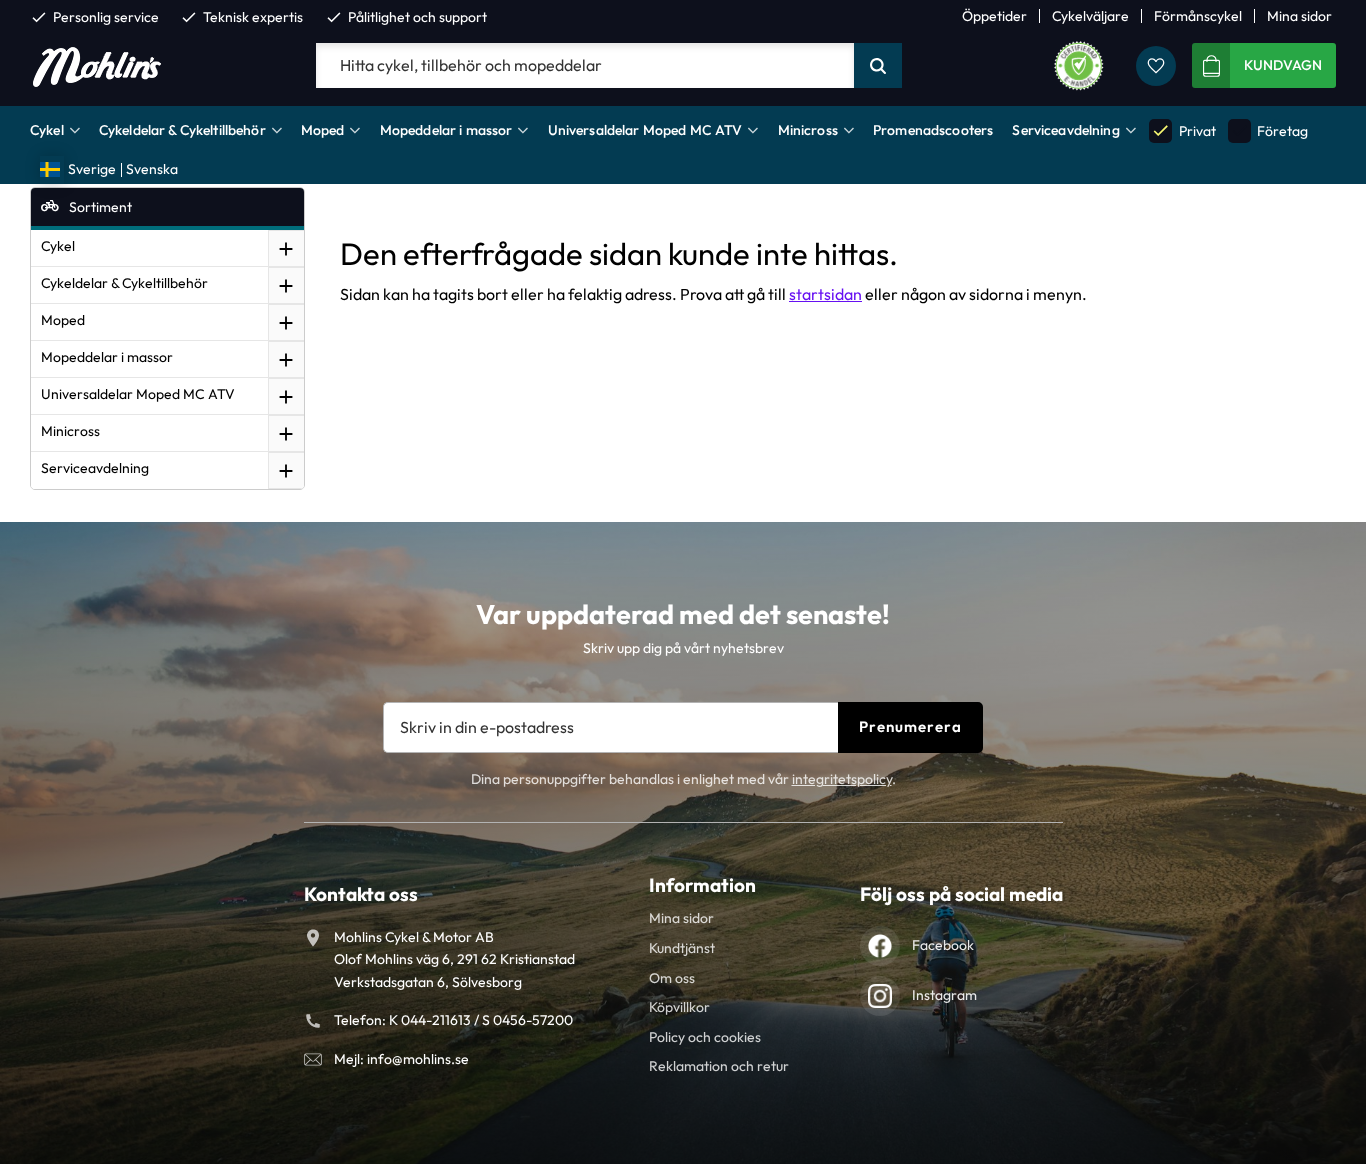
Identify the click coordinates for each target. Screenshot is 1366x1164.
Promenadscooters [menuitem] (933, 130)
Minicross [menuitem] (808, 130)
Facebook (943, 945)
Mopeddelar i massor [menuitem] (446, 130)
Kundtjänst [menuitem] (682, 948)
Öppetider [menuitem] (994, 16)
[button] (1156, 66)
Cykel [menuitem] (47, 130)
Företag (1269, 130)
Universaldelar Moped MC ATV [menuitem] (645, 130)
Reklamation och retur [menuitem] (719, 1066)
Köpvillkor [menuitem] (679, 1007)
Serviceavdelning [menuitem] (1065, 130)
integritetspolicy (842, 779)
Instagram (944, 995)
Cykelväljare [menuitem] (1090, 16)
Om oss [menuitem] (672, 978)
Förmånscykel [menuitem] (1198, 16)
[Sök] (878, 66)
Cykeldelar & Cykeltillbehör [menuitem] (182, 130)
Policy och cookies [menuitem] (705, 1037)
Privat (1183, 130)
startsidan (825, 294)
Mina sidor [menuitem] (1299, 16)
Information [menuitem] (702, 885)
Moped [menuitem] (323, 130)
